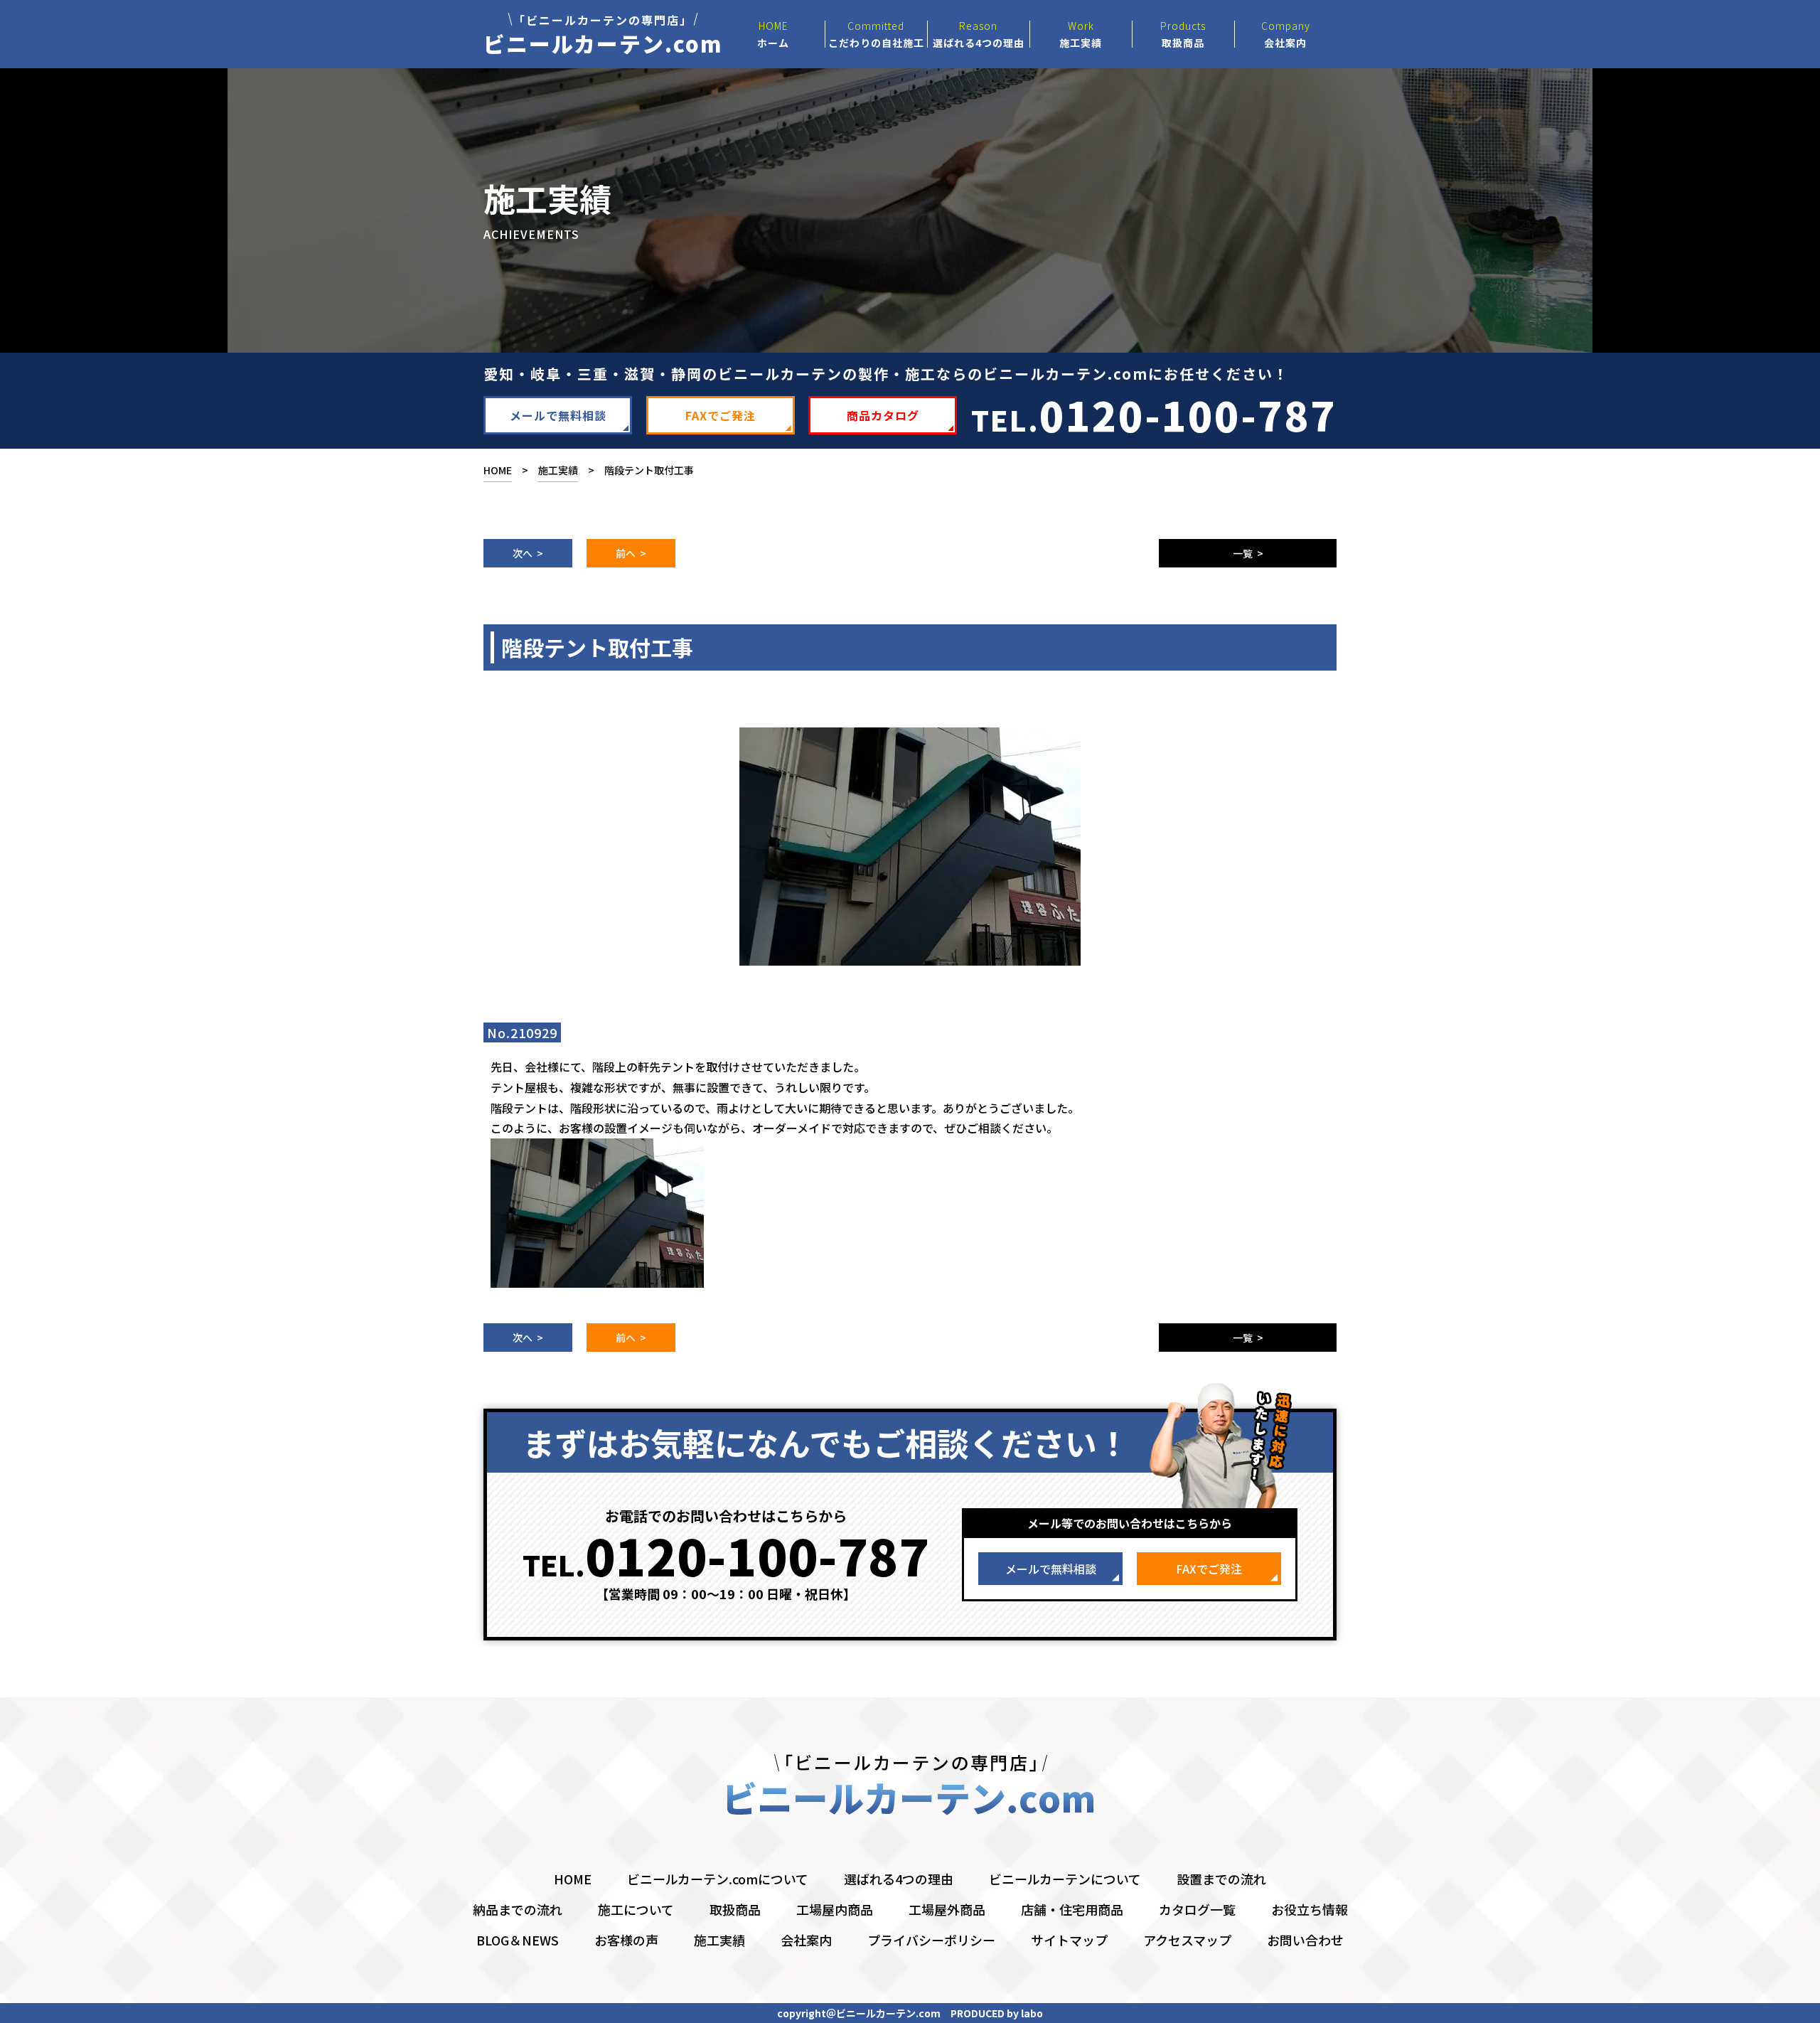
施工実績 (558, 470)
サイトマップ (1069, 1940)
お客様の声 (626, 1940)
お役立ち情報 (1310, 1909)
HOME (498, 470)
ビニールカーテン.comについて (718, 1879)
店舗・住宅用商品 (1072, 1909)
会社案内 (806, 1940)
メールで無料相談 (558, 415)
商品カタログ (883, 415)
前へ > (631, 553)
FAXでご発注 (721, 415)
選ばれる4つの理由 (899, 1879)
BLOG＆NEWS (518, 1940)
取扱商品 (735, 1909)
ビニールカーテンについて (1065, 1879)
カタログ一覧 (1197, 1909)
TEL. (1154, 414)
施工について (636, 1909)
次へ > (528, 553)
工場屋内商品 (835, 1909)
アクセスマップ (1187, 1940)
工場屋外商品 (947, 1909)
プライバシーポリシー (931, 1940)
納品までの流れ (518, 1909)
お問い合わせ (1305, 1940)
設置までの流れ (1221, 1879)
